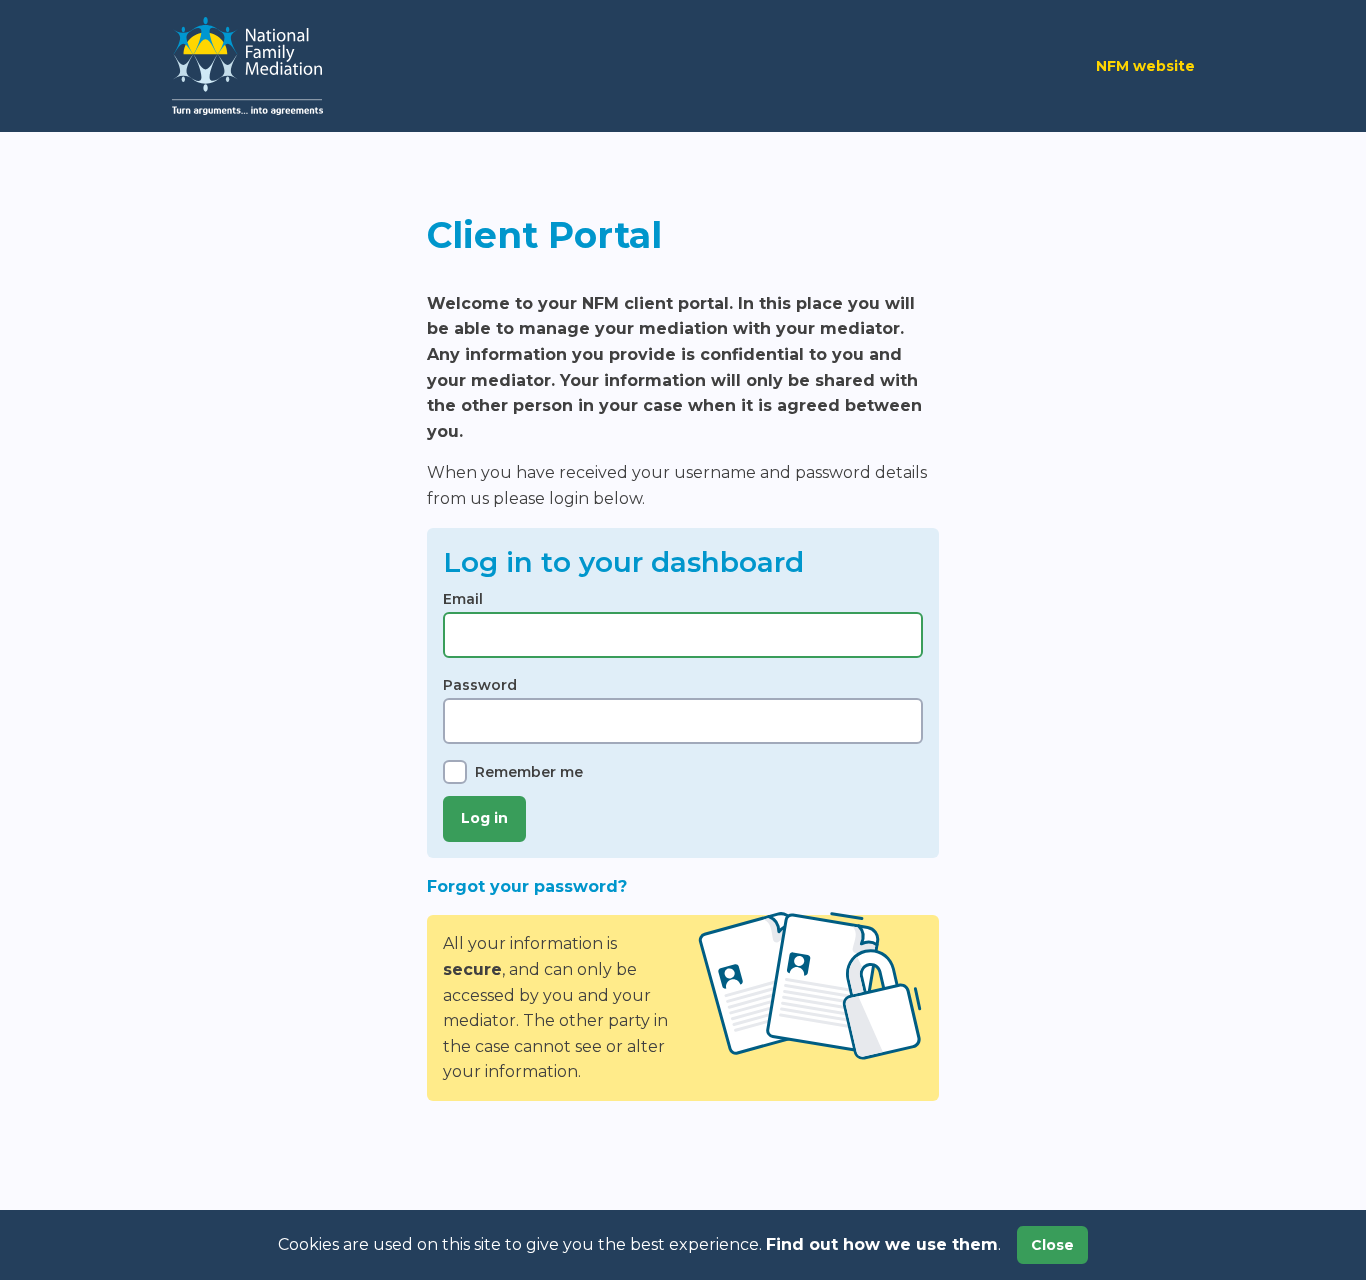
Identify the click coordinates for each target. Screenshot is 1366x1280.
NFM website (1145, 66)
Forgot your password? (527, 886)
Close (1052, 1245)
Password (480, 685)
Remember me (529, 772)
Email (463, 599)
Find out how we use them (882, 1244)
